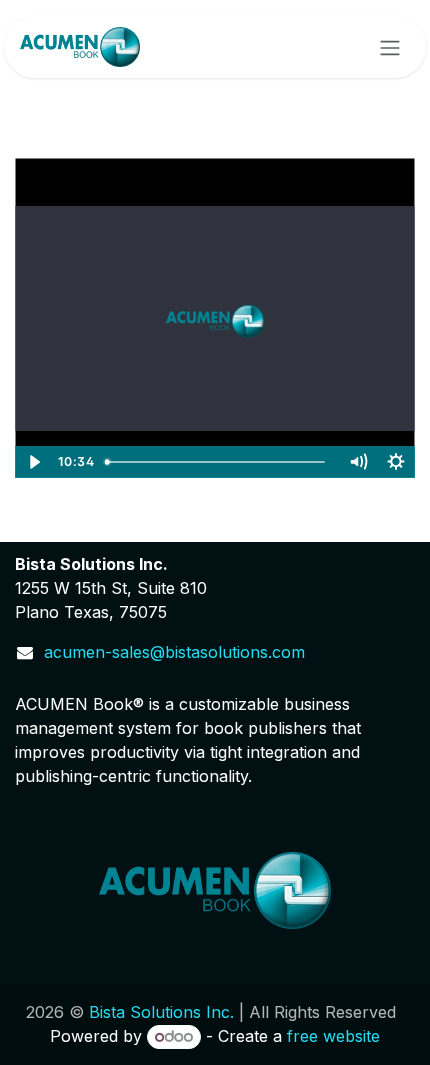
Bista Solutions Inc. (161, 1012)
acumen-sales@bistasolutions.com (174, 652)
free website (333, 1036)
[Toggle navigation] (390, 47)
